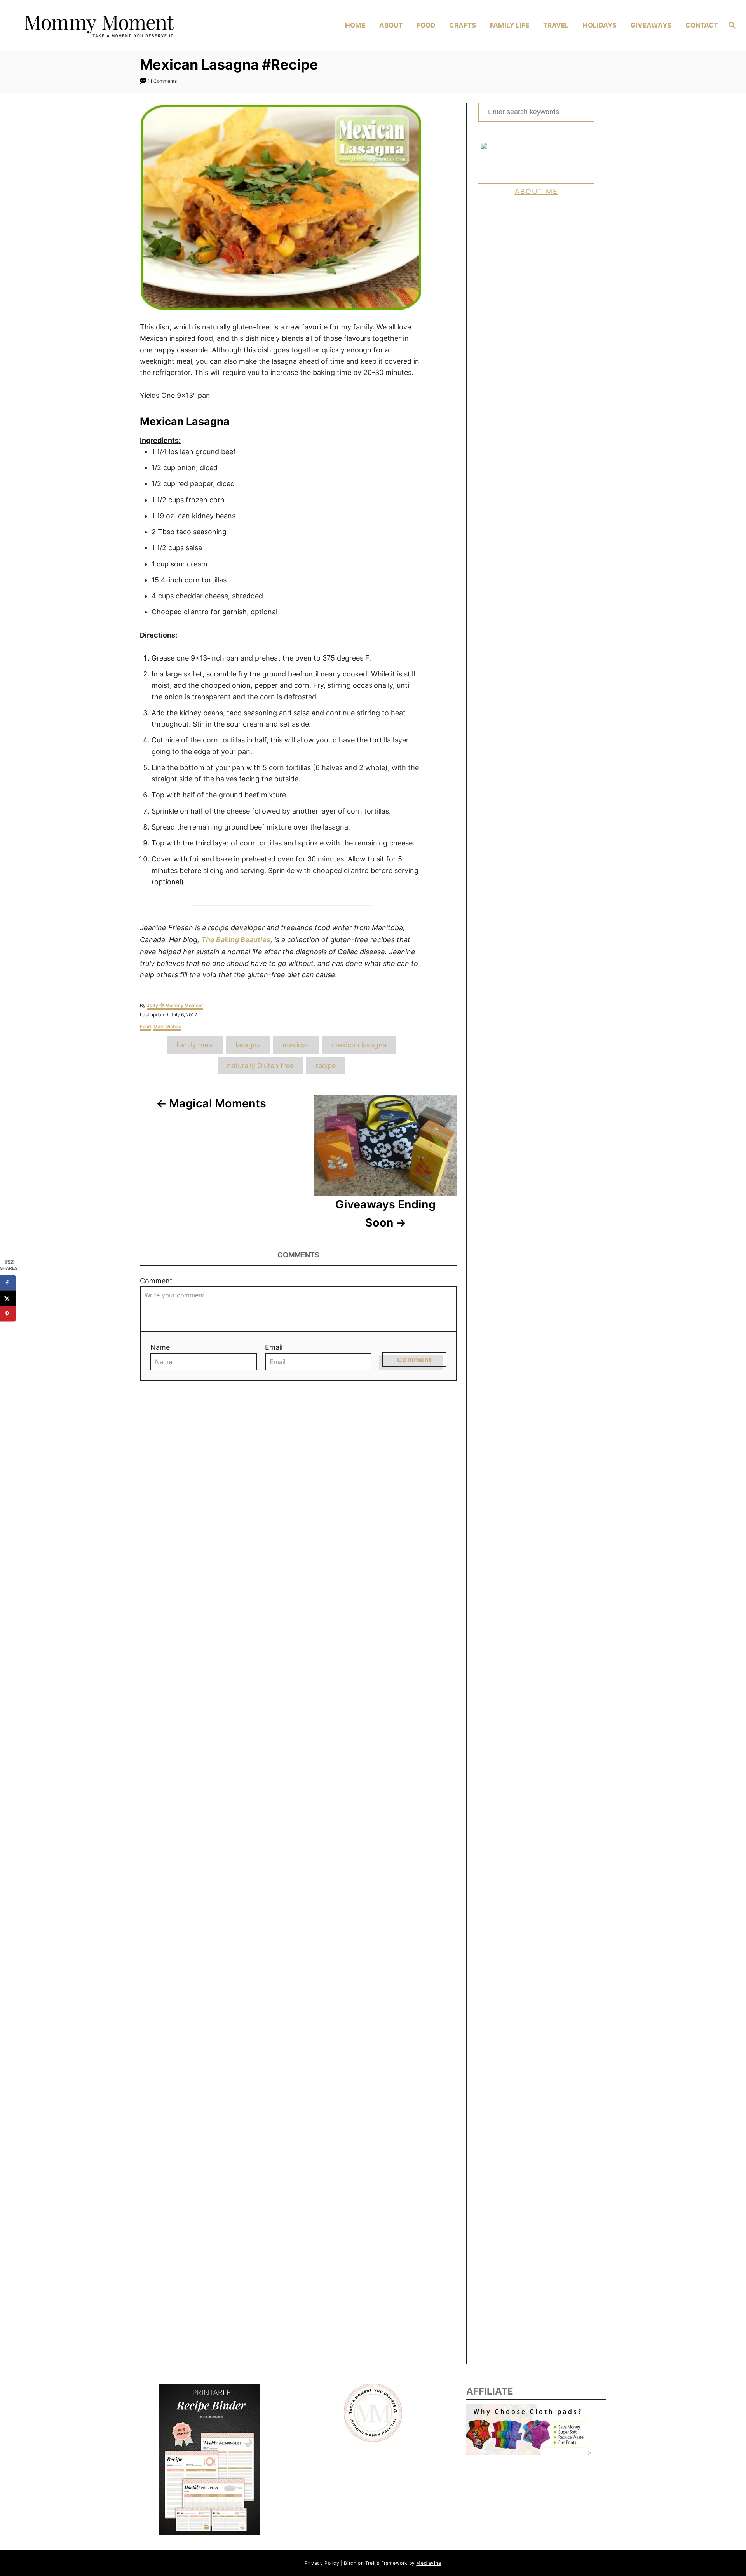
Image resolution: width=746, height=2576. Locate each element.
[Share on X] (8, 1298)
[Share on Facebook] (8, 1283)
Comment (156, 1281)
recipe (326, 1066)
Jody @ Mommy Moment (175, 1005)
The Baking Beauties (236, 940)
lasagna (248, 1045)
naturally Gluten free (260, 1066)
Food (146, 1026)
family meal (195, 1045)
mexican (296, 1045)
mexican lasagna (359, 1045)
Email (274, 1347)
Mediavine (429, 2563)
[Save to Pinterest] (8, 1314)
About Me (536, 191)
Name (160, 1347)
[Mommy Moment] (105, 26)
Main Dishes (167, 1026)
